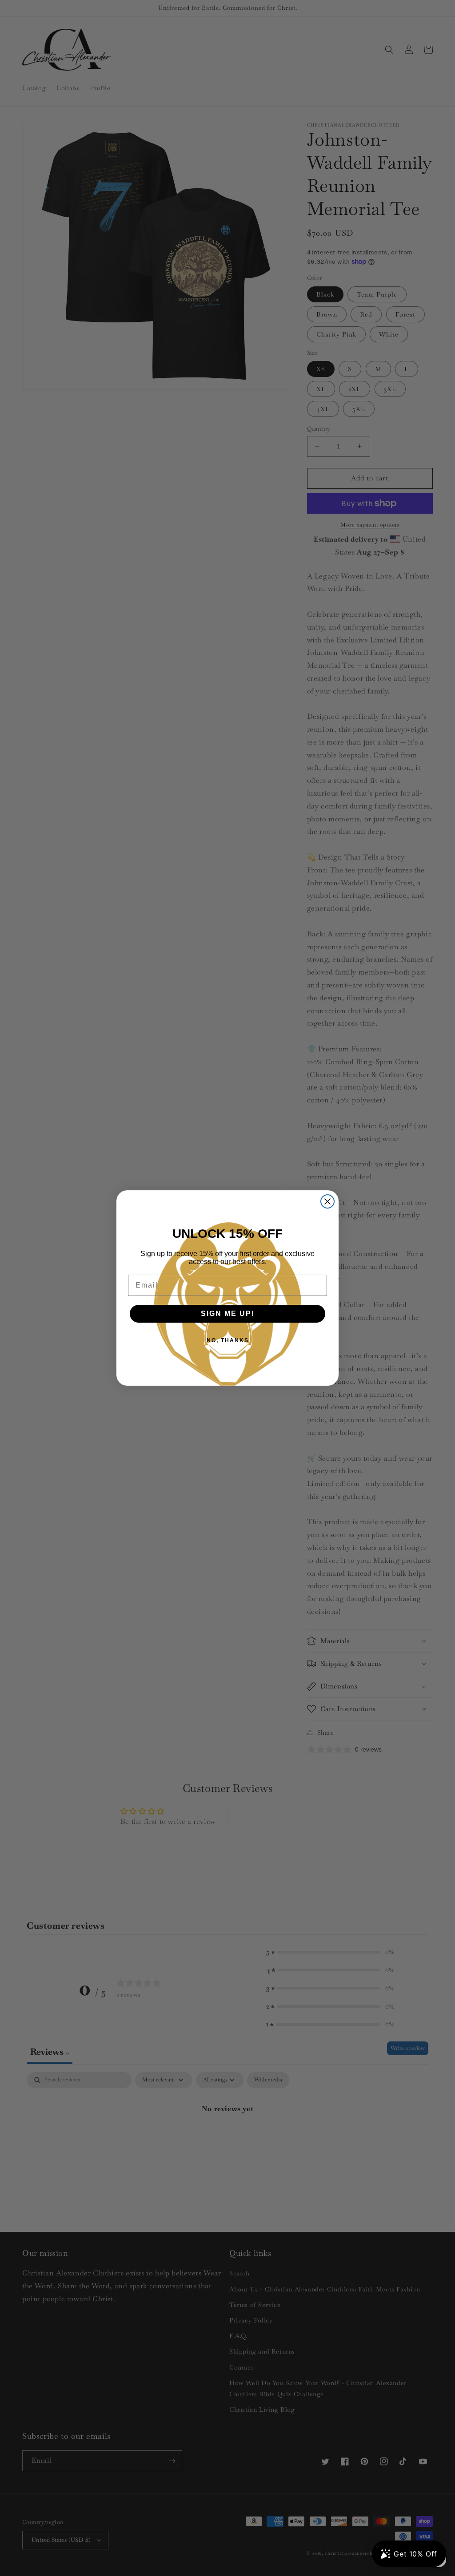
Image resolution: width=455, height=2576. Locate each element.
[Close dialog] (327, 1201)
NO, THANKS (228, 1340)
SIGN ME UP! (228, 1314)
